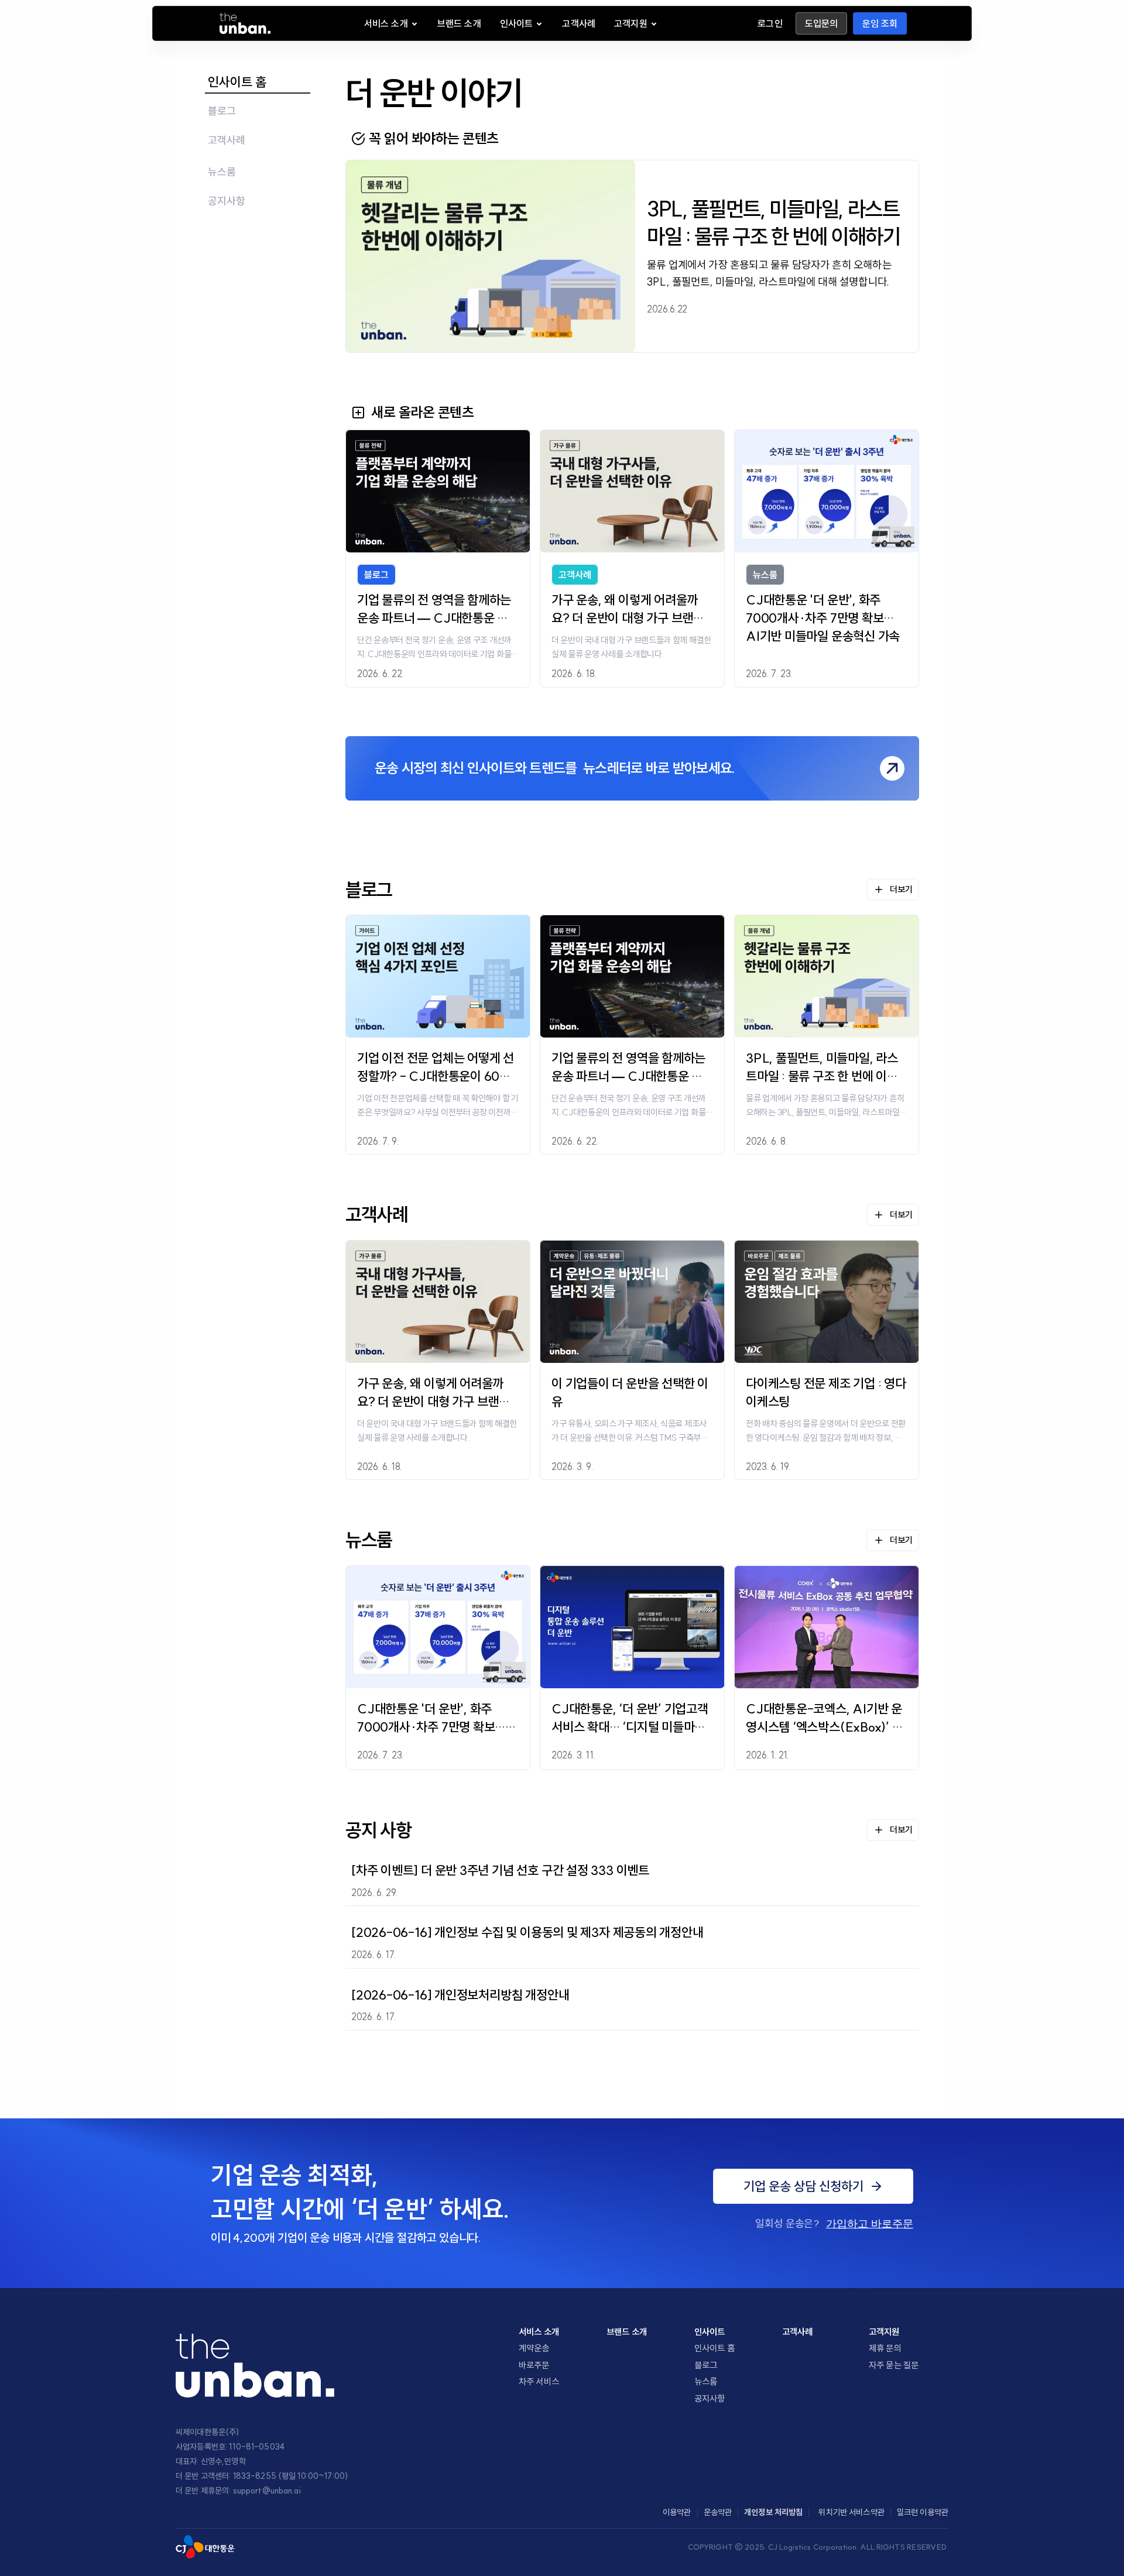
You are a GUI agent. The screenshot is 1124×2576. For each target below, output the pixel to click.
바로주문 (534, 2365)
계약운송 (534, 2348)
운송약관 (718, 2512)
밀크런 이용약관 (923, 2512)
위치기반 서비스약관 (851, 2512)
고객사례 (798, 2332)
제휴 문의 (885, 2348)
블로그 (706, 2365)
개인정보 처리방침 (773, 2512)
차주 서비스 (539, 2381)
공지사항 (710, 2398)
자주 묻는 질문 (894, 2365)
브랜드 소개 (627, 2332)
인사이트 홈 (715, 2348)
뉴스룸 (706, 2381)
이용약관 (677, 2512)
